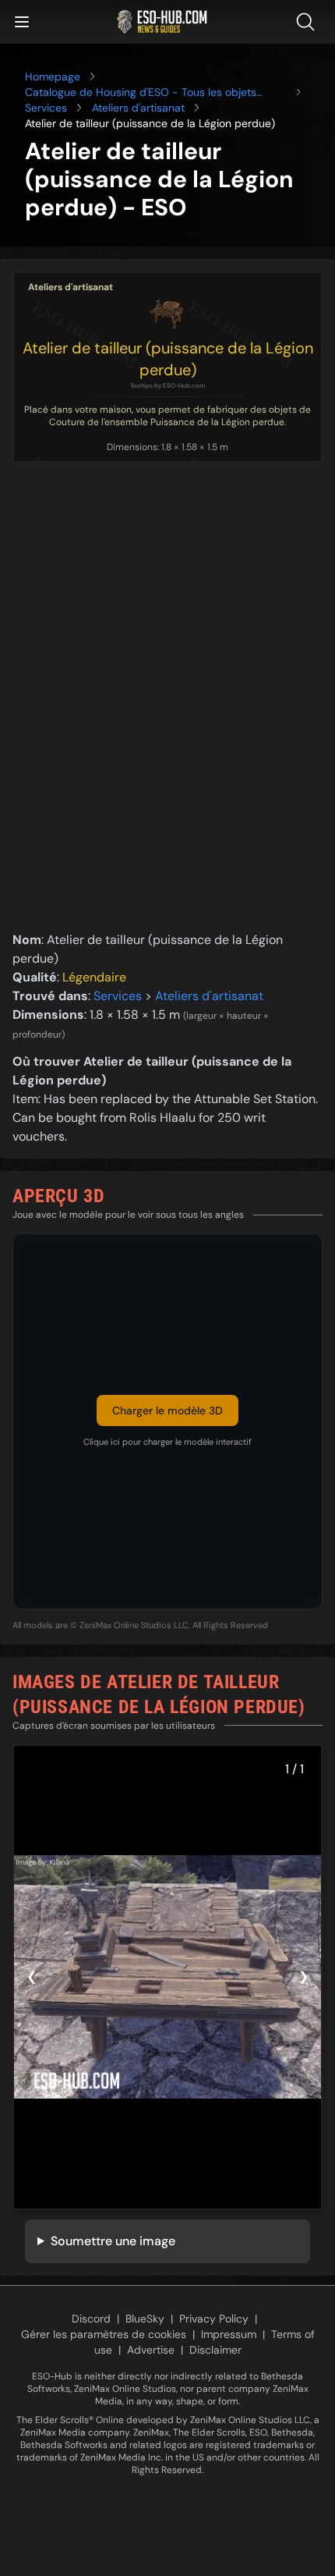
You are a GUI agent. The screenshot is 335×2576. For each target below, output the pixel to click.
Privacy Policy (214, 2319)
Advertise (151, 2350)
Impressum (229, 2334)
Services (46, 108)
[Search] (309, 22)
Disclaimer (215, 2350)
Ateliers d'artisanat (138, 108)
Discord (91, 2319)
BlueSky (145, 2319)
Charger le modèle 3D (167, 1410)
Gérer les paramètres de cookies (104, 2334)
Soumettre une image (113, 2241)
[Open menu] (22, 22)
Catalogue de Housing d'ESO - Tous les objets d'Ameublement (141, 92)
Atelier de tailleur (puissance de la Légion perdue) (168, 359)
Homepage (53, 76)
